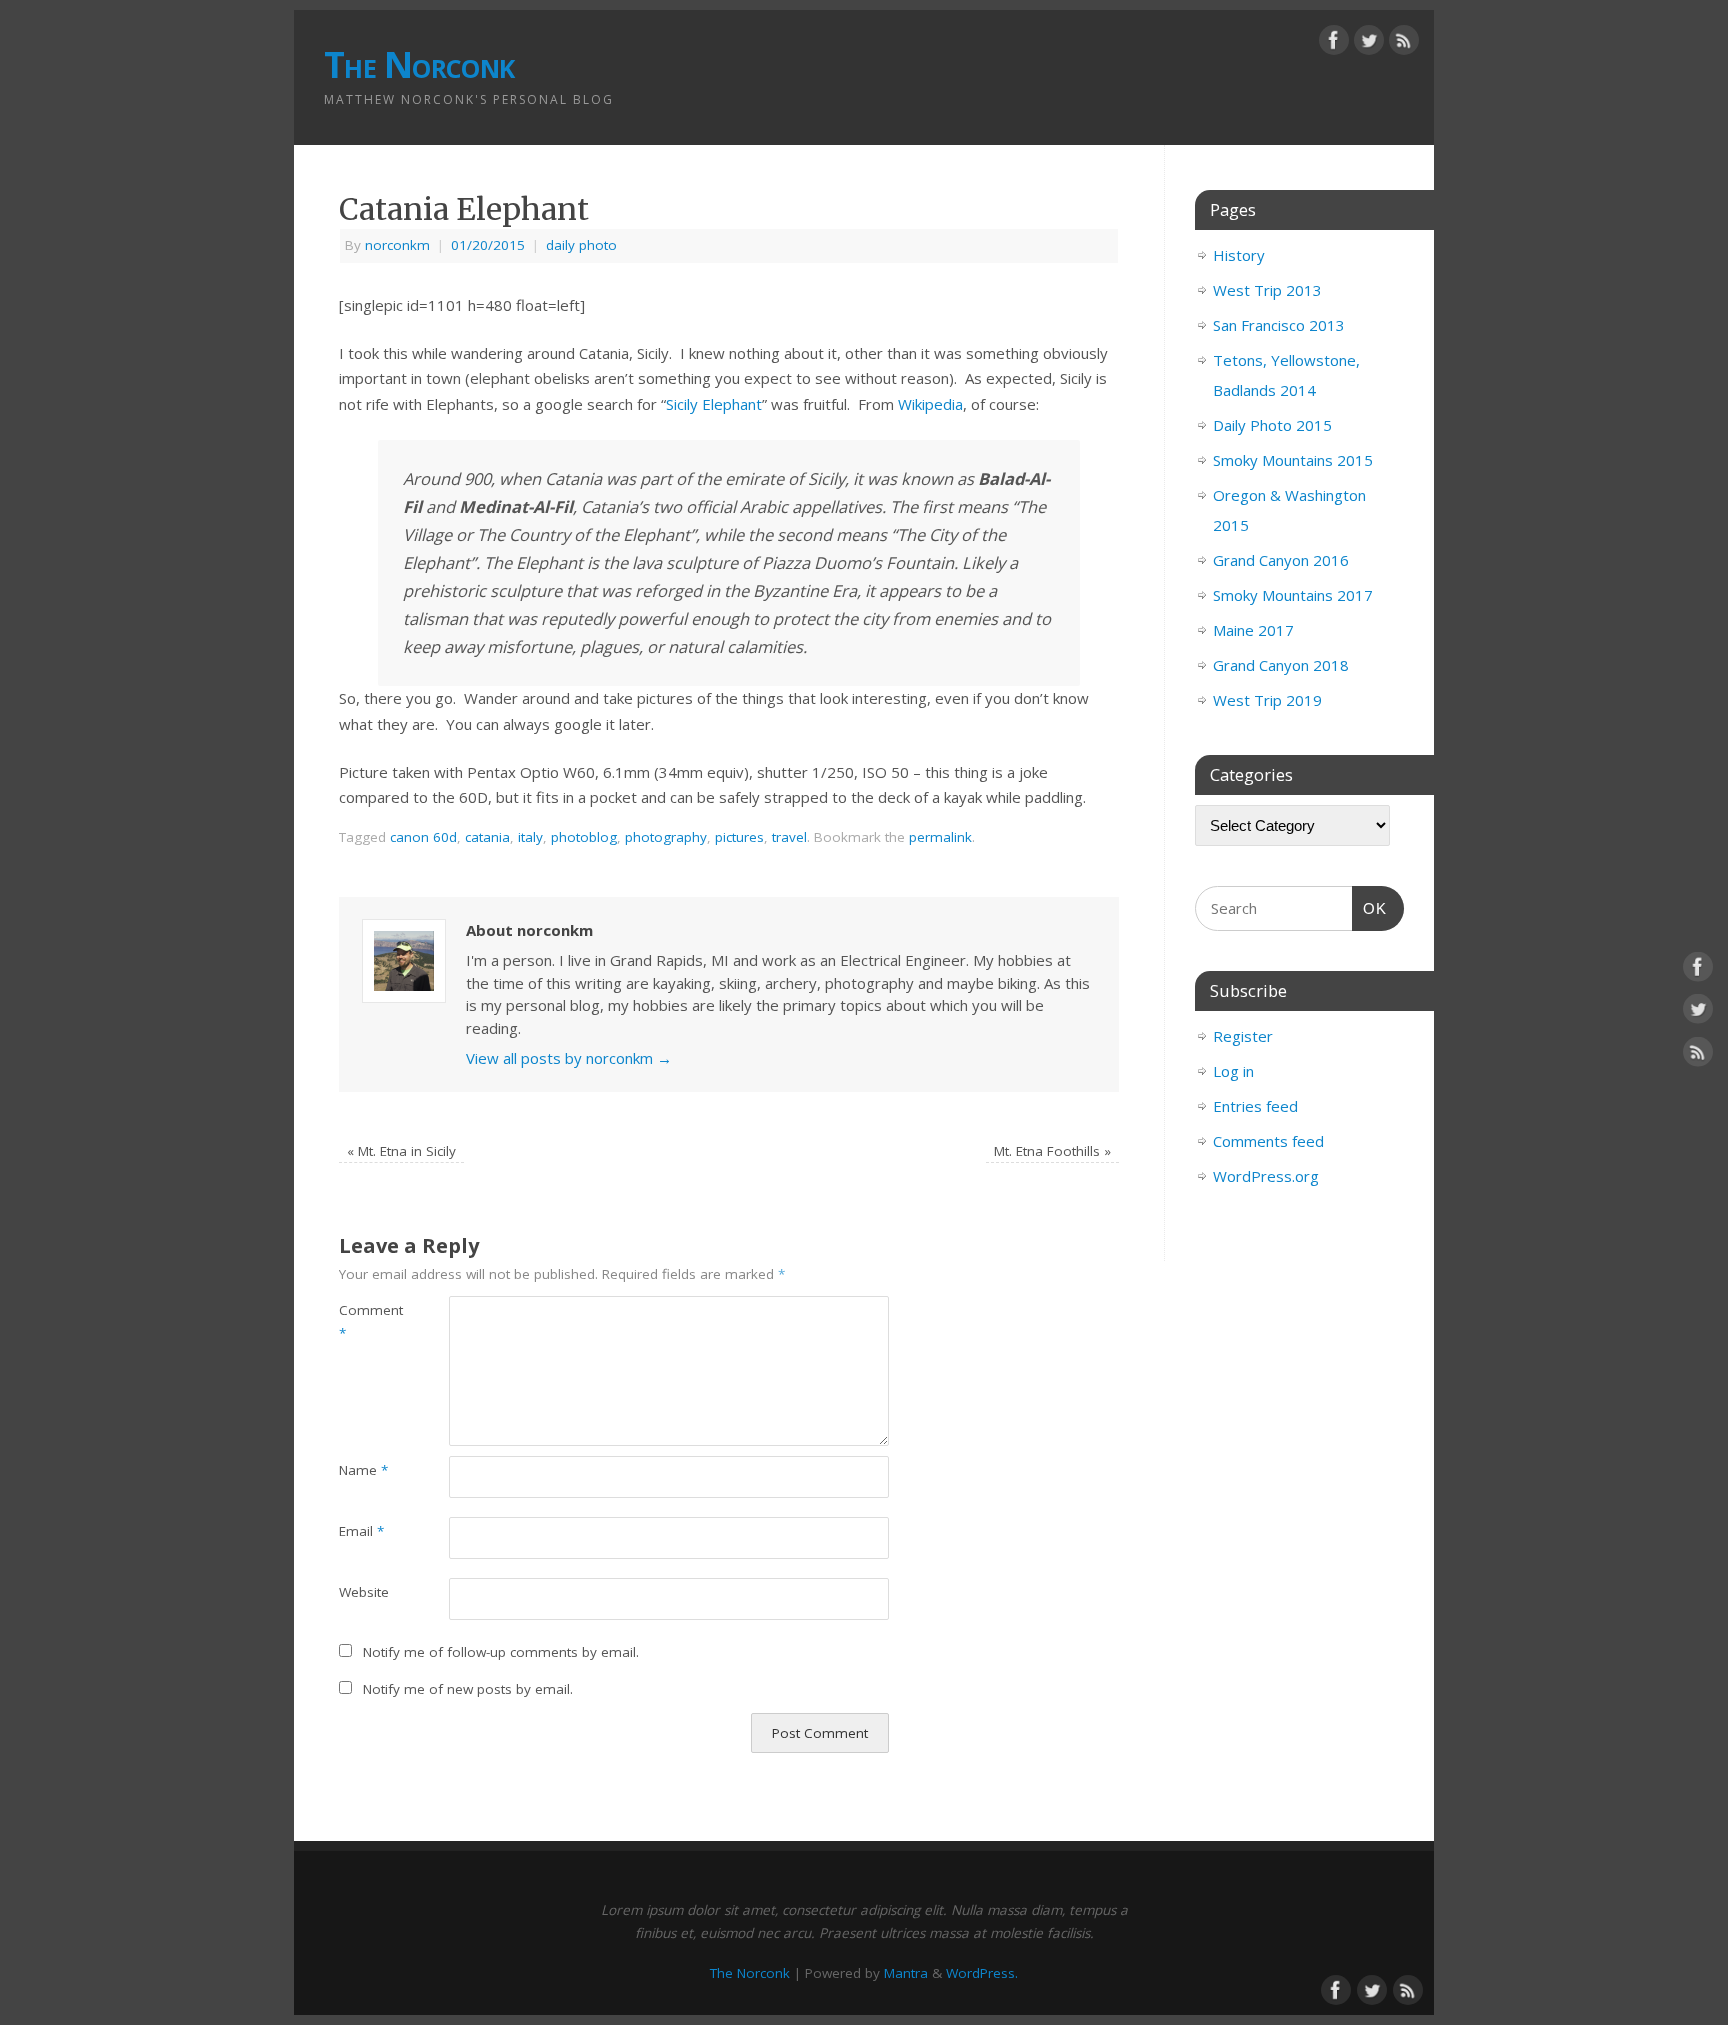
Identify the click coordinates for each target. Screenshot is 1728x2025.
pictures (739, 837)
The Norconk (419, 64)
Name (363, 1470)
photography (666, 837)
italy (530, 837)
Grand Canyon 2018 (1281, 665)
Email (361, 1531)
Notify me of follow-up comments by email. (501, 1652)
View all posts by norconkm (569, 1058)
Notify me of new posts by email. (468, 1689)
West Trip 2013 (1267, 290)
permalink (940, 837)
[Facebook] (1334, 44)
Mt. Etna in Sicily (401, 1151)
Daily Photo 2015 (1272, 425)
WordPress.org (1266, 1176)
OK (1370, 908)
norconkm (397, 245)
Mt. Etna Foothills (1052, 1151)
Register (1243, 1036)
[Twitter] (1369, 44)
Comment (366, 1321)
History (1239, 255)
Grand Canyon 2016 (1281, 560)
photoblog (584, 837)
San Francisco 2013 (1279, 325)
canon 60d (423, 837)
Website (364, 1592)
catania (487, 837)
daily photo (581, 245)
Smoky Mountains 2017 (1293, 595)
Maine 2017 (1253, 630)
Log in (1233, 1071)
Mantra (906, 1973)
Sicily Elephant (714, 404)
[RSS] (1404, 44)
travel (789, 837)
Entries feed (1255, 1106)
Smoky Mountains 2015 (1293, 460)
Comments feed (1268, 1141)
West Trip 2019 (1267, 700)
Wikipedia (930, 404)
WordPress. (982, 1973)
